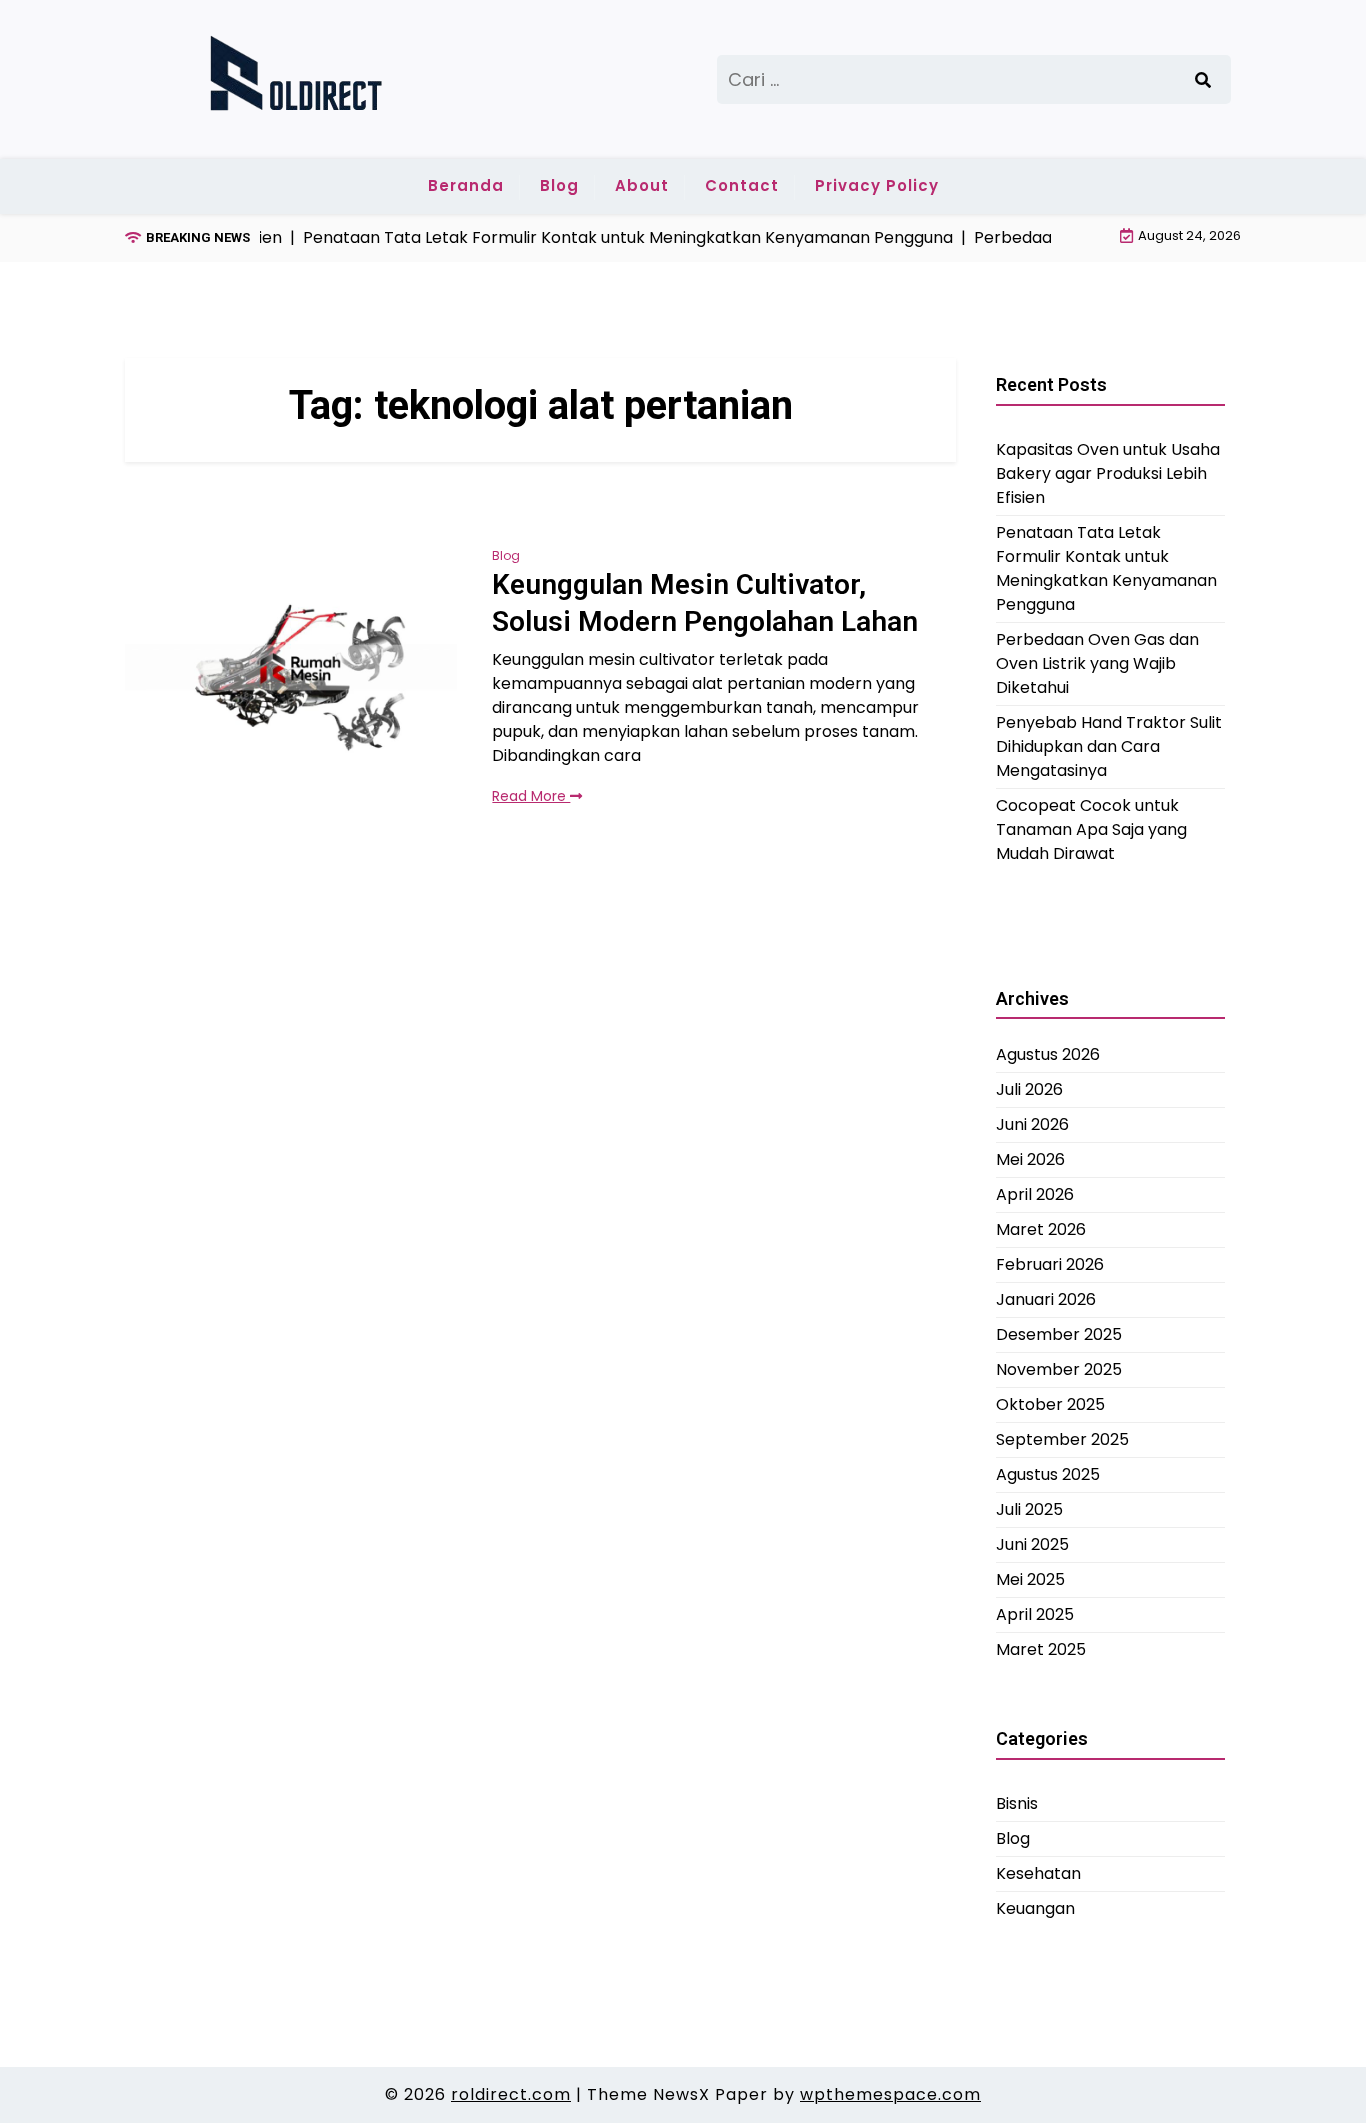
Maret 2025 (1041, 1649)
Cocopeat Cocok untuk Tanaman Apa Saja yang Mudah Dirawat (1091, 828)
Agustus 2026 (1048, 1054)
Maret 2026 (1041, 1229)
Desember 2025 (1059, 1334)
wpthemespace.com (890, 2094)
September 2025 (1062, 1439)
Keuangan (1035, 1907)
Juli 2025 (1029, 1509)
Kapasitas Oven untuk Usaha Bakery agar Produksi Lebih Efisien (1108, 472)
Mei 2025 (1030, 1579)
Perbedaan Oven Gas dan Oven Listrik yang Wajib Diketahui (1097, 662)
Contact (742, 185)
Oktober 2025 (1050, 1404)
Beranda (466, 185)
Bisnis (1017, 1802)
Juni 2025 (1032, 1544)
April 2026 (1035, 1194)
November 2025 (1059, 1369)
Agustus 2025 (1048, 1474)
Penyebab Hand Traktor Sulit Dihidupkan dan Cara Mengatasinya (1109, 745)
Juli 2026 (1029, 1089)
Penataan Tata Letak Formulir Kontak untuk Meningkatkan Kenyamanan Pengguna (1106, 567)
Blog (559, 185)
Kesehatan (1038, 1872)
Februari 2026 (1050, 1264)
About (642, 185)
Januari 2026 (1046, 1299)
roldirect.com (511, 2094)
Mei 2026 (1030, 1159)
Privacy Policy (877, 185)
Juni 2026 (1032, 1124)
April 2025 (1035, 1614)
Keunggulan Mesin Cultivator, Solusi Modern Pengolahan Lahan (705, 602)
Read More (531, 796)
